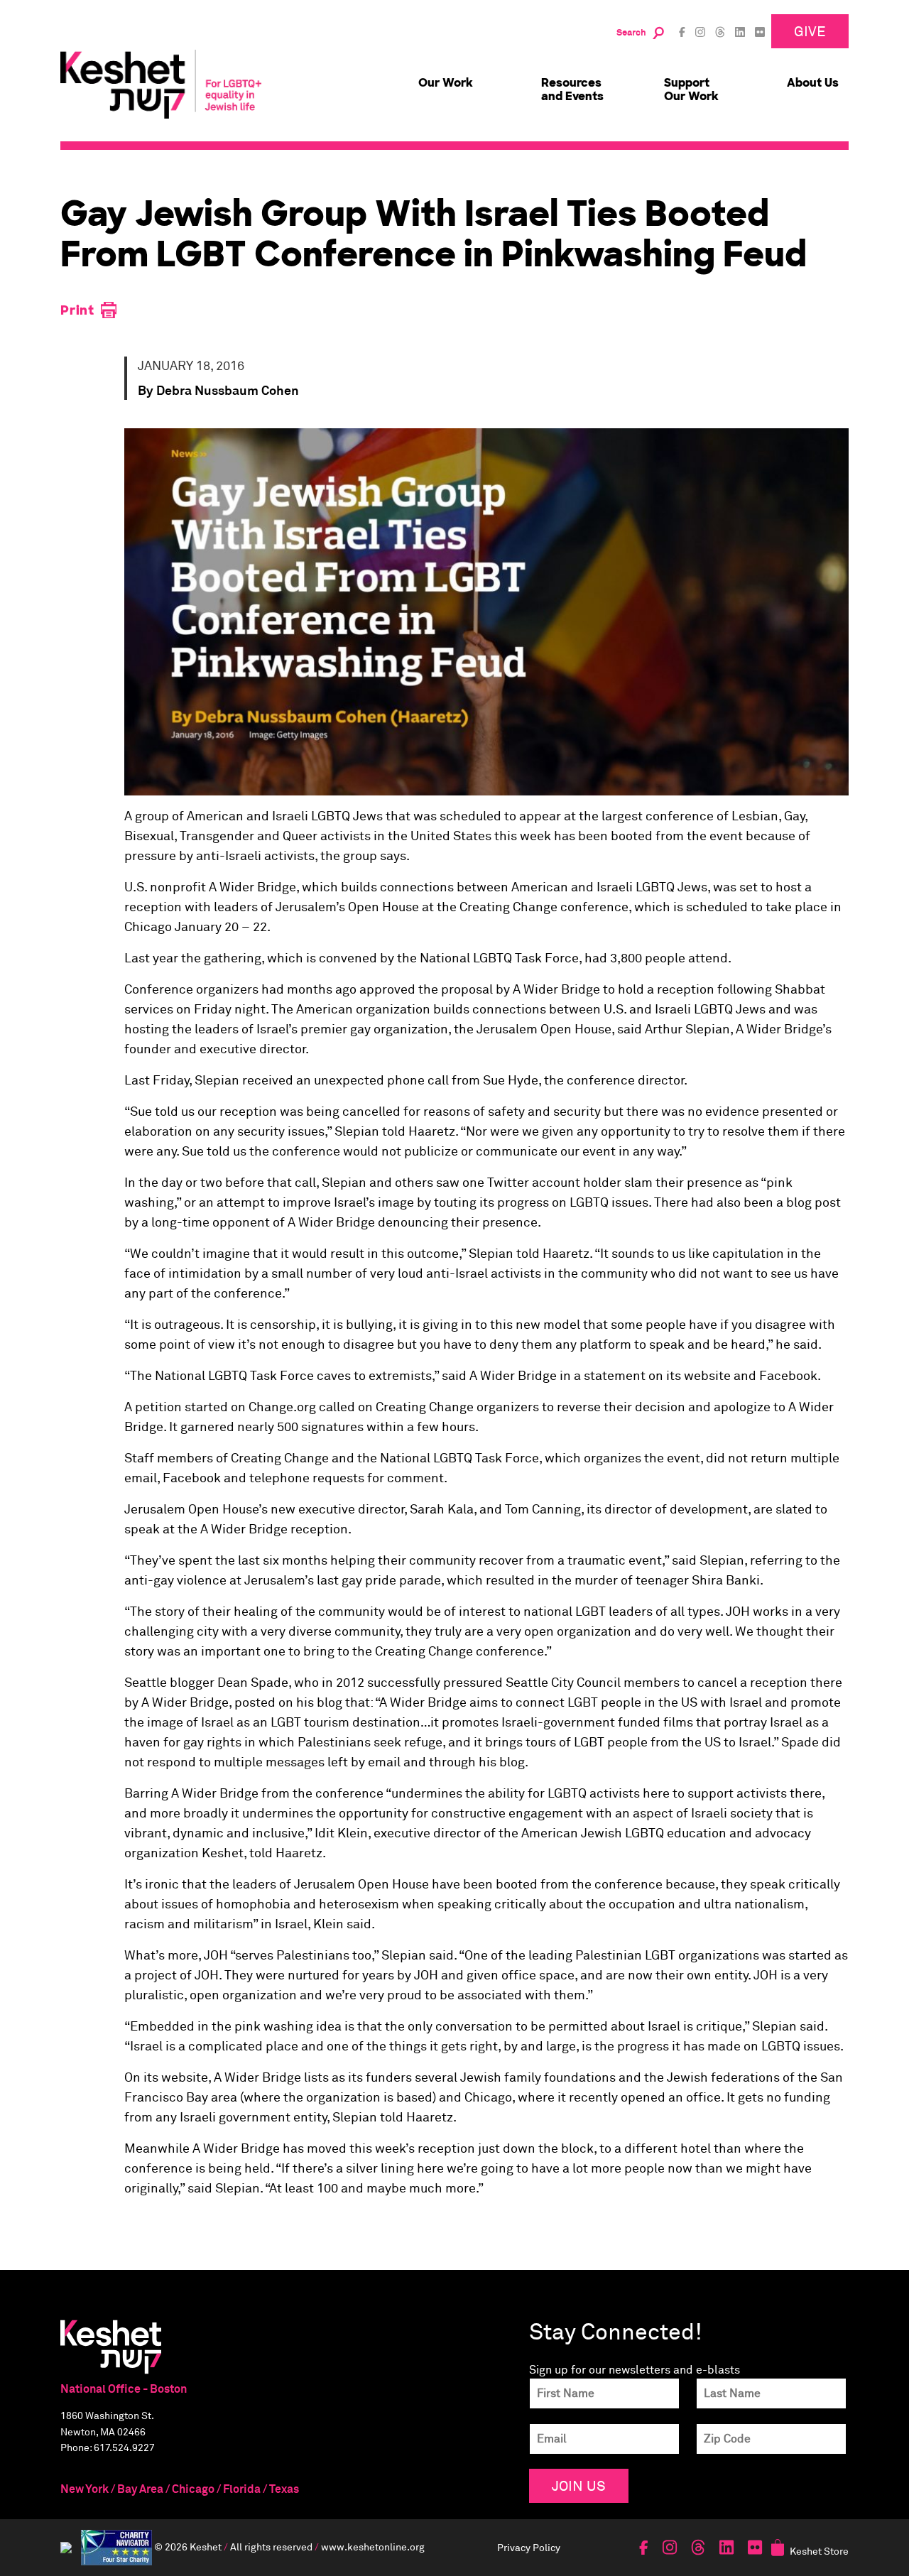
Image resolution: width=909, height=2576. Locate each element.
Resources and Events (572, 89)
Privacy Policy (529, 2547)
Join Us (579, 2485)
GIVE (810, 31)
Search (631, 33)
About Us (813, 83)
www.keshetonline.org (373, 2547)
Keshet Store (819, 2551)
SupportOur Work (691, 89)
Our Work (446, 83)
